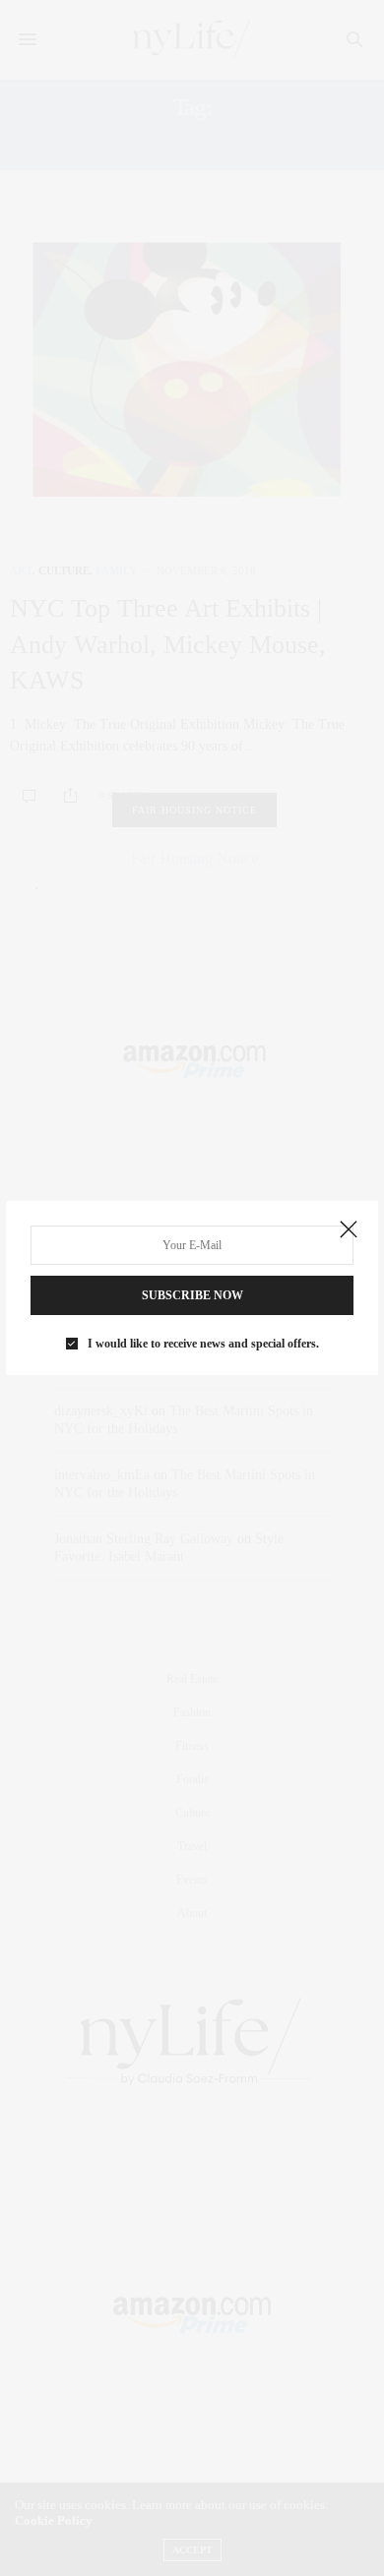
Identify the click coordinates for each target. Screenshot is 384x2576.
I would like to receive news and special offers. (203, 1344)
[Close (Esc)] (349, 1230)
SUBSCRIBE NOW (192, 1295)
